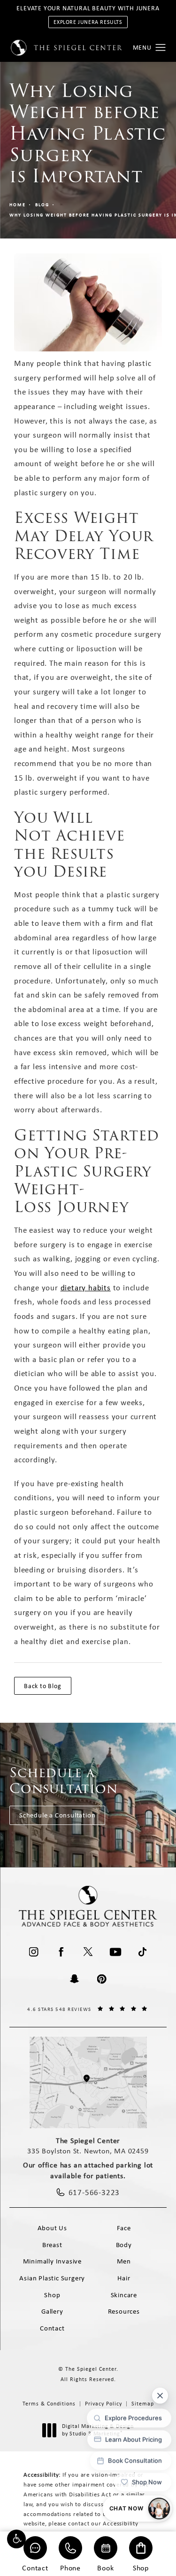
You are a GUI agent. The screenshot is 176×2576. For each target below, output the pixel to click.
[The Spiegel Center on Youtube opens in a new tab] (115, 1952)
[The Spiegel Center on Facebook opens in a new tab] (61, 1952)
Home (18, 205)
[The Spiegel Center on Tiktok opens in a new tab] (143, 1952)
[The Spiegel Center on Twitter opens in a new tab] (88, 1952)
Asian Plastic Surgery (52, 2278)
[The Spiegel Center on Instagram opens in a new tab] (34, 1952)
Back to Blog (43, 1686)
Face (124, 2228)
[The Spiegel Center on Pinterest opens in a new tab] (102, 1979)
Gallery (52, 2311)
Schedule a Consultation (57, 1815)
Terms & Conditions (49, 2404)
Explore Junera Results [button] (88, 22)
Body (124, 2245)
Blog (42, 205)
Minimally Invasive (52, 2261)
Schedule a (64, 1781)
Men (124, 2261)
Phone (70, 2567)
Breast (52, 2245)
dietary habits (86, 1288)
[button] (16, 2539)
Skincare (124, 2295)
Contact (35, 2567)
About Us (52, 2228)
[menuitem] (34, 1952)
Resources (124, 2311)
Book (105, 2567)
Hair (124, 2278)
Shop (141, 2567)
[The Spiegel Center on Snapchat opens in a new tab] (75, 1979)
